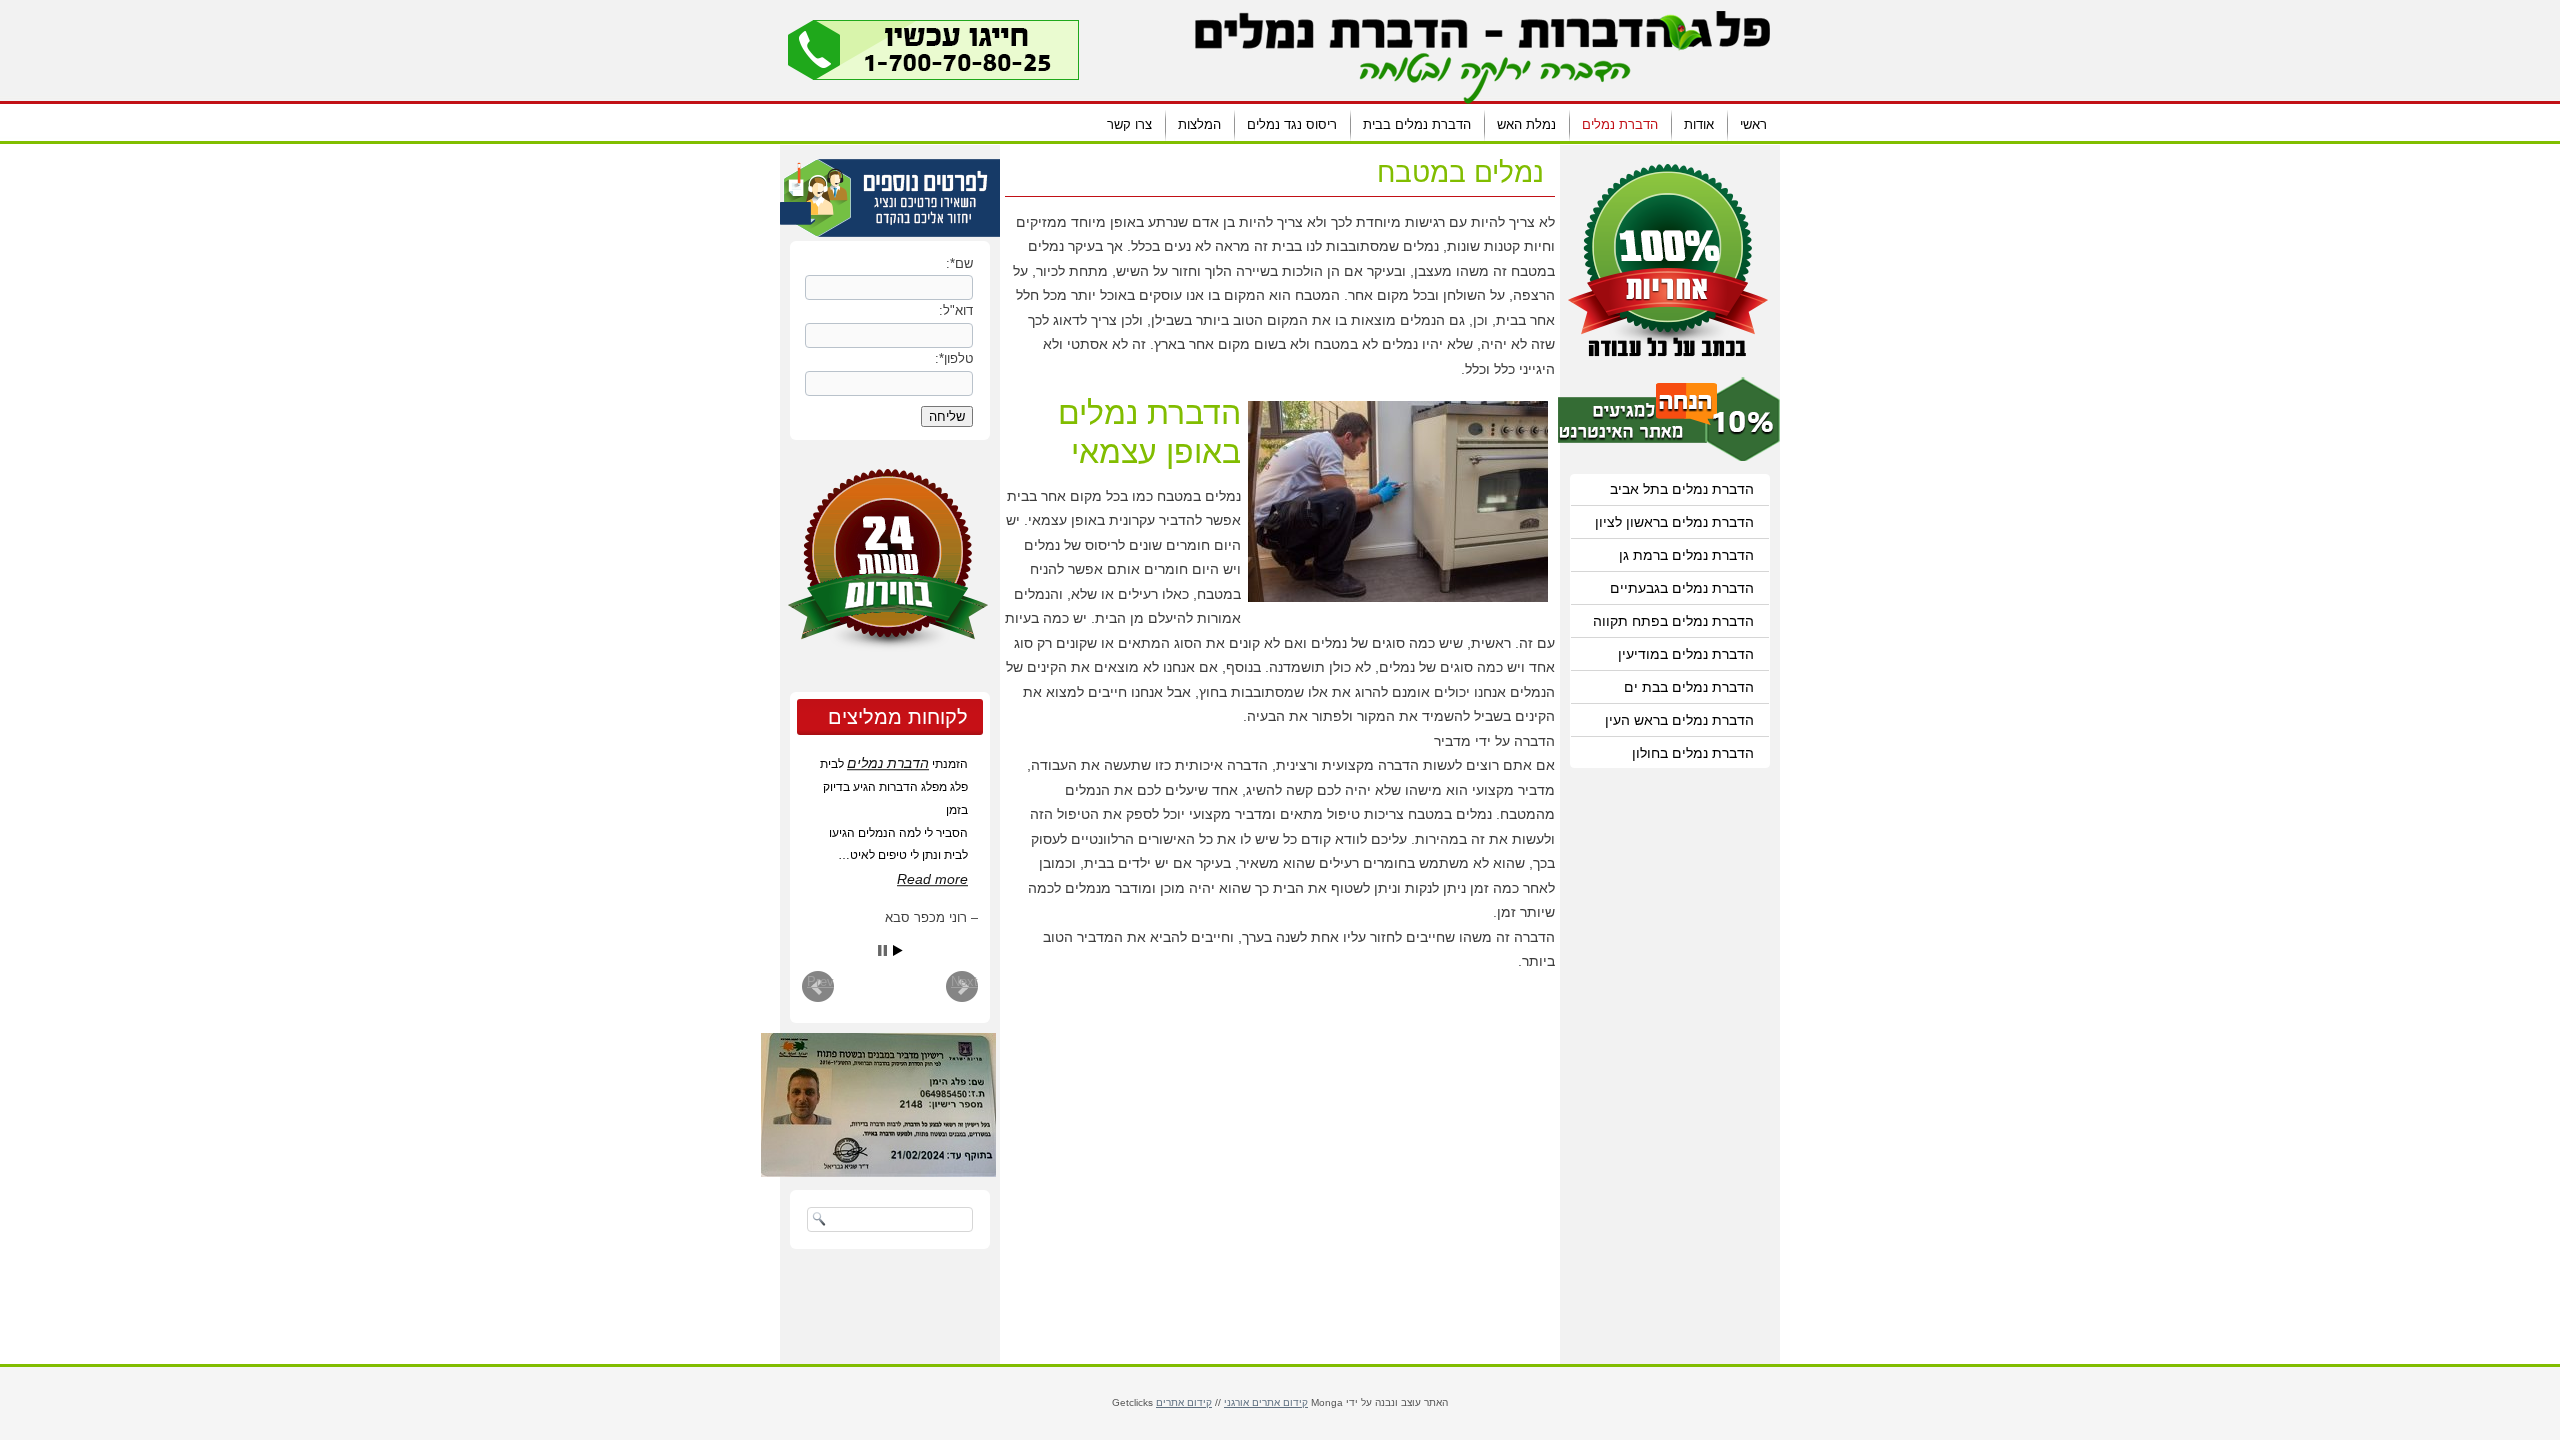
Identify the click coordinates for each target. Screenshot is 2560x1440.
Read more (932, 879)
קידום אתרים (1184, 1402)
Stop (882, 950)
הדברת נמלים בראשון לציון (1674, 522)
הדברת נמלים (1620, 124)
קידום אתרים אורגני (1266, 1402)
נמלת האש (1526, 124)
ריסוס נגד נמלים (1292, 124)
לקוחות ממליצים (898, 717)
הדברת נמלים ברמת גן (1686, 555)
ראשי (1753, 124)
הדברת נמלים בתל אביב (1682, 489)
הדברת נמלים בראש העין (1679, 720)
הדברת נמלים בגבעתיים (1682, 588)
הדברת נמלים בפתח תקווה (1673, 621)
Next (964, 981)
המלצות (1199, 124)
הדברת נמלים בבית (1417, 124)
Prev (820, 981)
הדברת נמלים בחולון (1693, 753)
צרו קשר (1129, 124)
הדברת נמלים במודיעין (1686, 654)
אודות (1699, 124)
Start (898, 950)
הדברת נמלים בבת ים (1689, 687)
